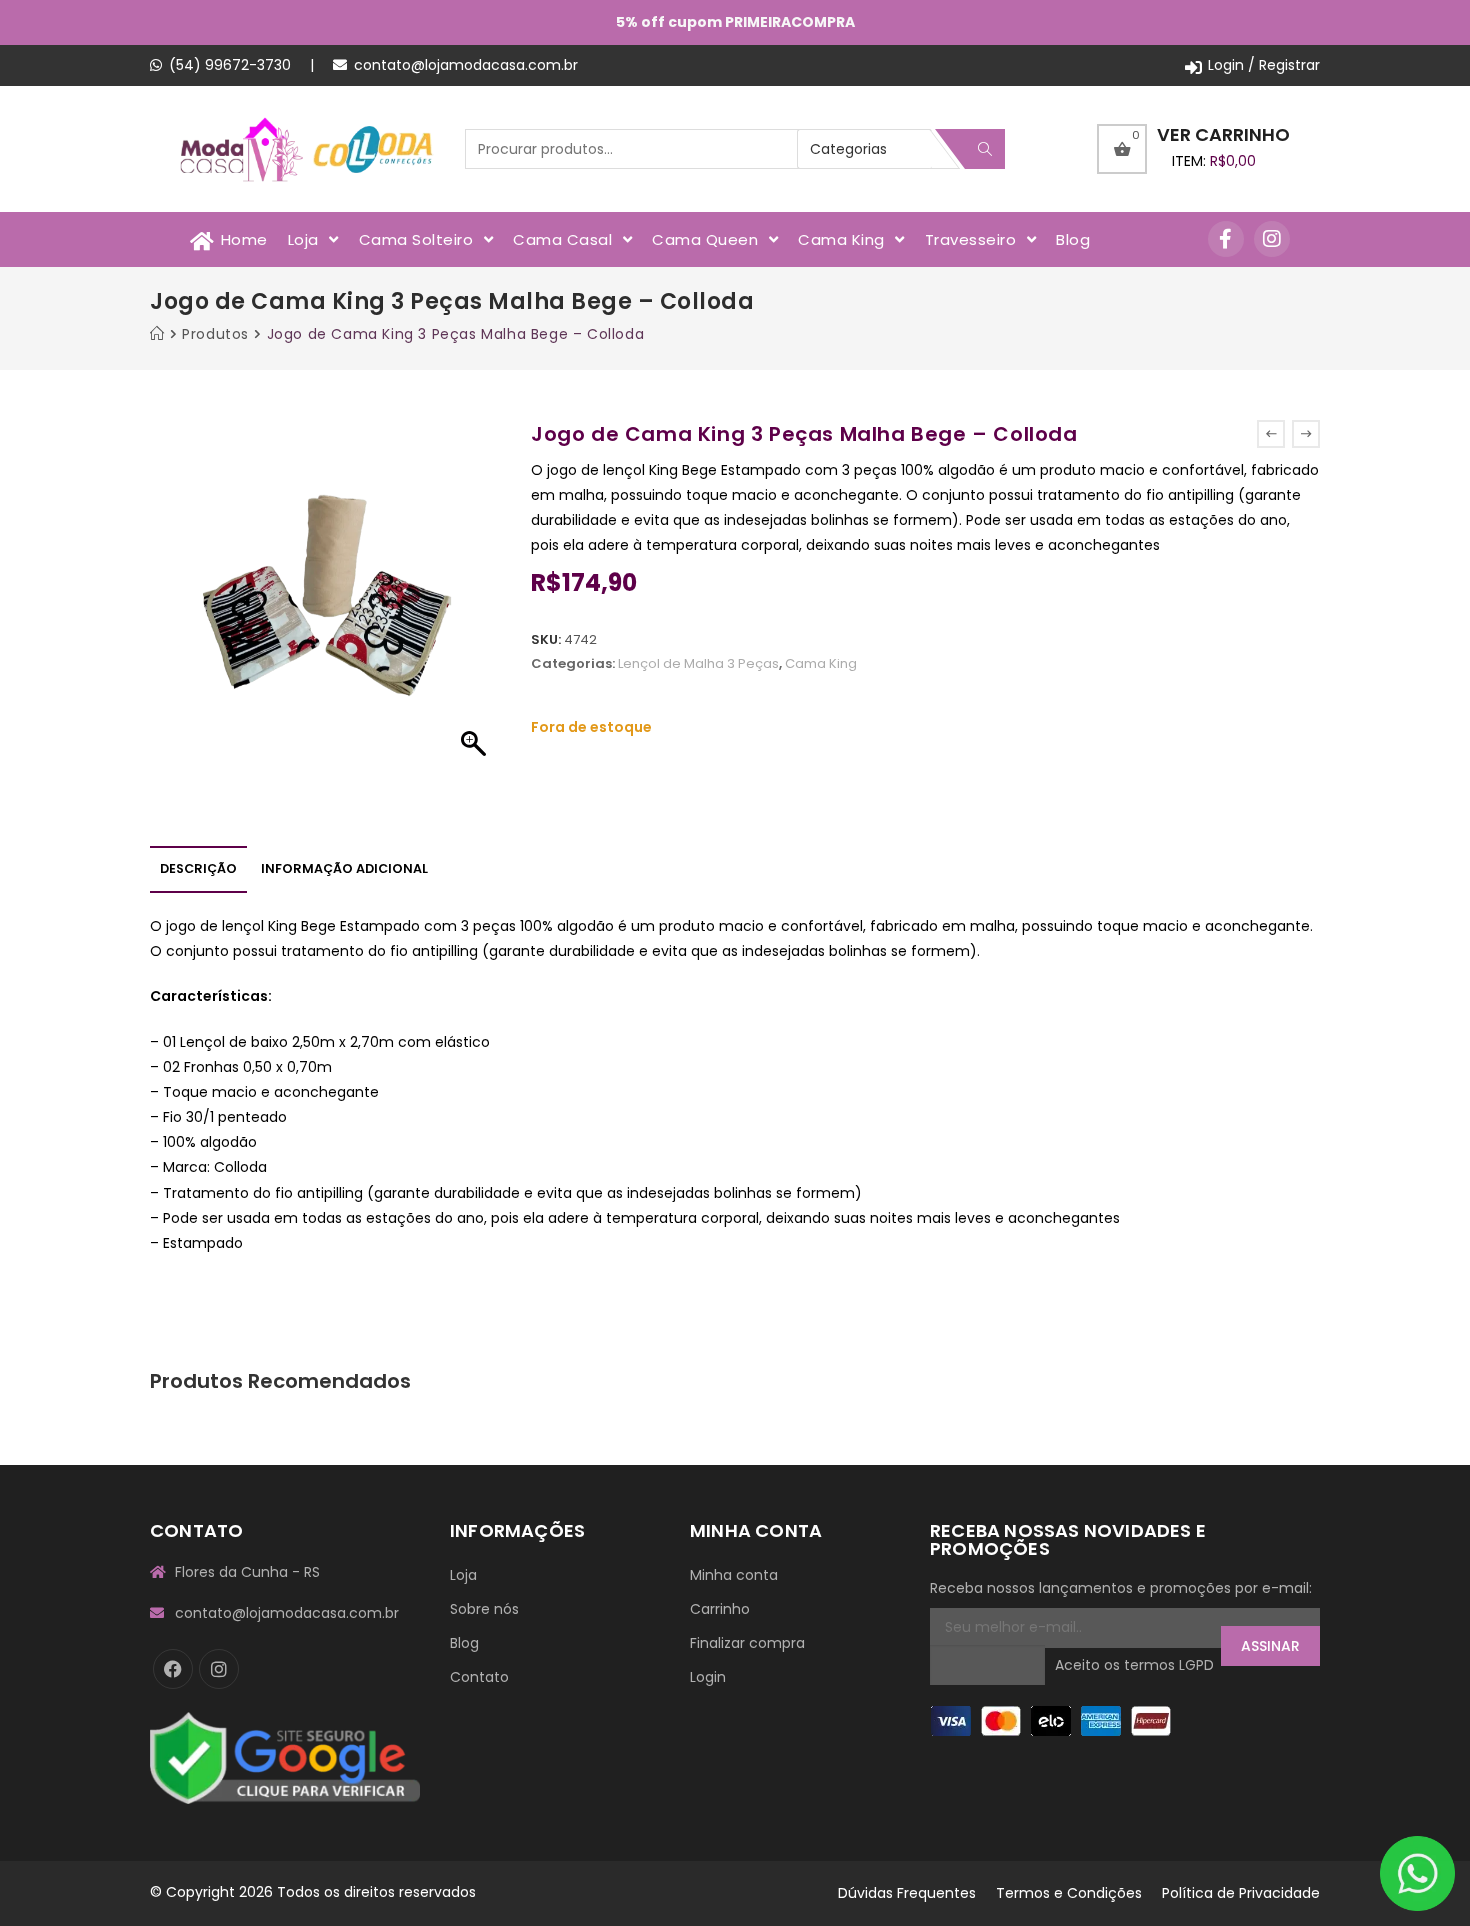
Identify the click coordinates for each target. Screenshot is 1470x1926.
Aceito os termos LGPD (1134, 1665)
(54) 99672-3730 (230, 65)
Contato (479, 1677)
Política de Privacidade (1241, 1893)
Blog (464, 1643)
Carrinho (720, 1609)
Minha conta (734, 1575)
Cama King (821, 663)
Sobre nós (484, 1609)
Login (708, 1677)
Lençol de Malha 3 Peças (698, 663)
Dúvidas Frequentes (907, 1893)
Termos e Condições (1069, 1893)
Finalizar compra (747, 1643)
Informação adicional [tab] (344, 868)
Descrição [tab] (198, 868)
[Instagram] (1272, 239)
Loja (463, 1575)
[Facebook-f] (1226, 239)
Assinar (1270, 1646)
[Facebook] (173, 1669)
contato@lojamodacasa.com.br (466, 65)
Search (985, 149)
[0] (1122, 149)
